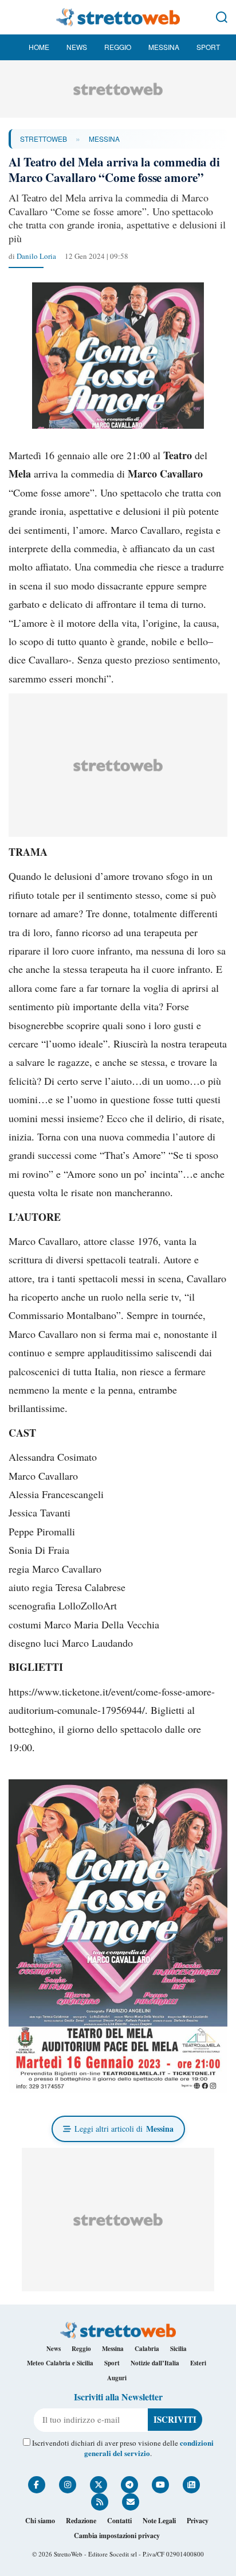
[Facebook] (37, 2485)
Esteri (198, 2363)
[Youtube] (160, 2485)
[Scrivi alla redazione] (131, 2502)
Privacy (198, 2521)
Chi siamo (40, 2521)
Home (39, 47)
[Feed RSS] (100, 2502)
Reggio (118, 47)
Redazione (81, 2521)
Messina (164, 47)
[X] (99, 2485)
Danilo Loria (36, 256)
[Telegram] (129, 2485)
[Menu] (14, 17)
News (77, 47)
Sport (208, 47)
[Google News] (191, 2485)
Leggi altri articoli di (124, 2129)
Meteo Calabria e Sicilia (60, 2363)
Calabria (147, 2349)
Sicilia (178, 2349)
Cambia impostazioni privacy (117, 2536)
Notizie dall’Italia (155, 2363)
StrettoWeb (44, 139)
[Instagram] (68, 2485)
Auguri (117, 2378)
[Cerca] (222, 17)
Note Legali (159, 2521)
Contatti (119, 2521)
